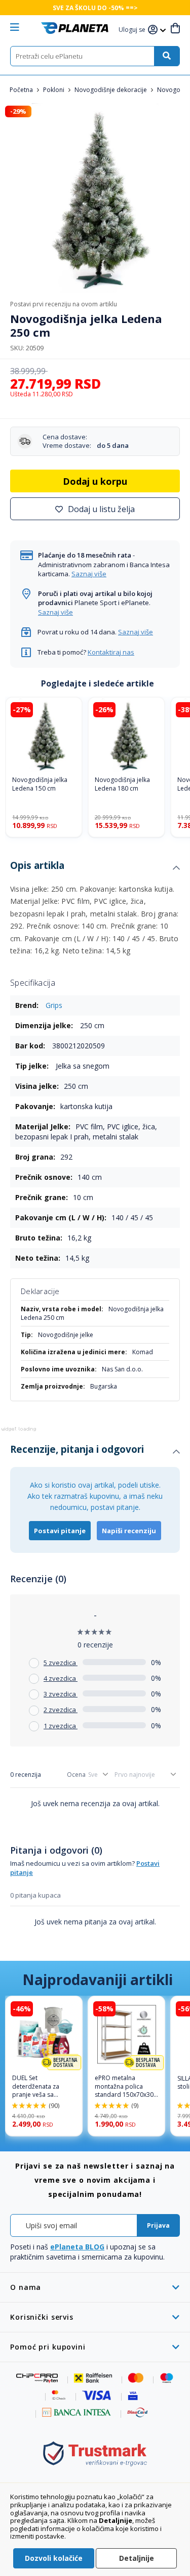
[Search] (167, 56)
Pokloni (54, 90)
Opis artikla (37, 865)
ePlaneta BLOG (77, 2247)
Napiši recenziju (129, 1531)
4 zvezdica (61, 1678)
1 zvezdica (61, 1726)
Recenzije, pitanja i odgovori (77, 1449)
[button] (133, 30)
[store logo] (75, 28)
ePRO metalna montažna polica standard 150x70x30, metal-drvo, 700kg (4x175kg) (125, 2087)
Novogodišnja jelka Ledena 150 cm (40, 784)
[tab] (95, 868)
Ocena (76, 1775)
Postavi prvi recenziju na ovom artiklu (64, 304)
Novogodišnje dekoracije (111, 90)
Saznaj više (89, 574)
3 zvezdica (61, 1694)
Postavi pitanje (60, 1531)
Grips (54, 1005)
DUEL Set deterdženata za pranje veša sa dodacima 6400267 (40, 2087)
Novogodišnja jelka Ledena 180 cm (122, 784)
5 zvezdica (61, 1663)
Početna (22, 90)
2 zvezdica (61, 1710)
